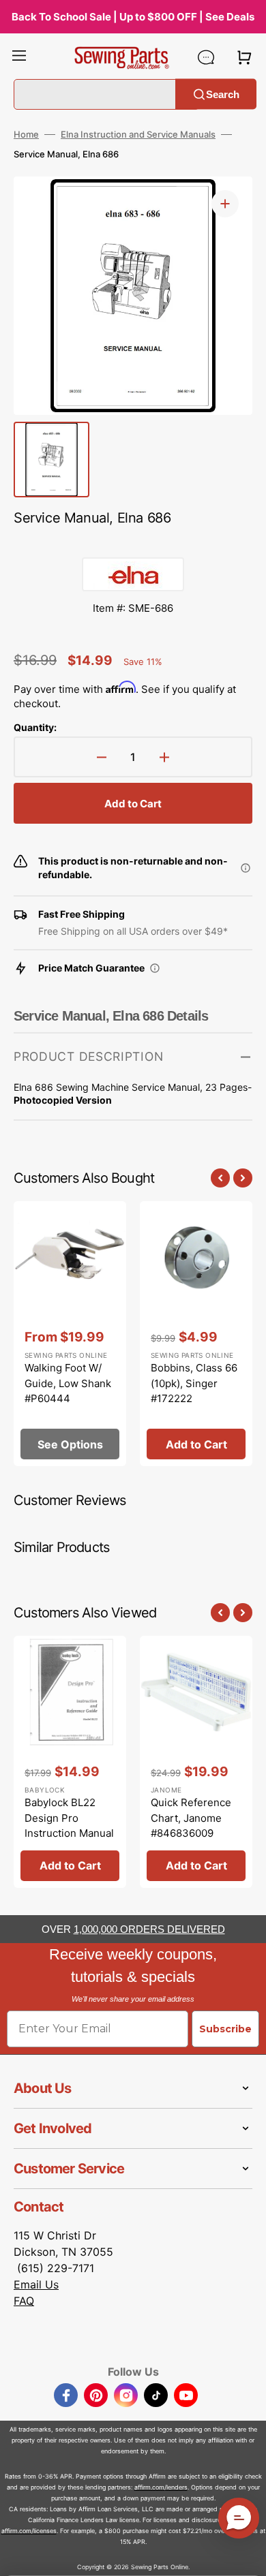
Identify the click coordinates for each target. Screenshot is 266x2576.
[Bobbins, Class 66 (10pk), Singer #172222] (196, 1334)
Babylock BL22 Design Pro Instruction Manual (69, 1818)
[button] (19, 57)
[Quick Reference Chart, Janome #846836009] (196, 1762)
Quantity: (35, 727)
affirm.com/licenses (29, 2531)
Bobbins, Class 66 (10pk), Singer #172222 (194, 1383)
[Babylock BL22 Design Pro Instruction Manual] (70, 1762)
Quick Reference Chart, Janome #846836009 (191, 1818)
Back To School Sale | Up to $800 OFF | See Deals (133, 17)
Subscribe (225, 2029)
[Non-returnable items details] (246, 868)
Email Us (36, 2284)
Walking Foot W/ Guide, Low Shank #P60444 (68, 1383)
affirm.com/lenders (161, 2487)
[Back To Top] (246, 2556)
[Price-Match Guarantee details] (155, 968)
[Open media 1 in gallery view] (225, 204)
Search (223, 94)
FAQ (24, 2301)
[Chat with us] (206, 57)
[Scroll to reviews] (133, 544)
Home (26, 134)
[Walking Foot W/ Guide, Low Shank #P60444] (70, 1334)
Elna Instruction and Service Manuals (138, 134)
